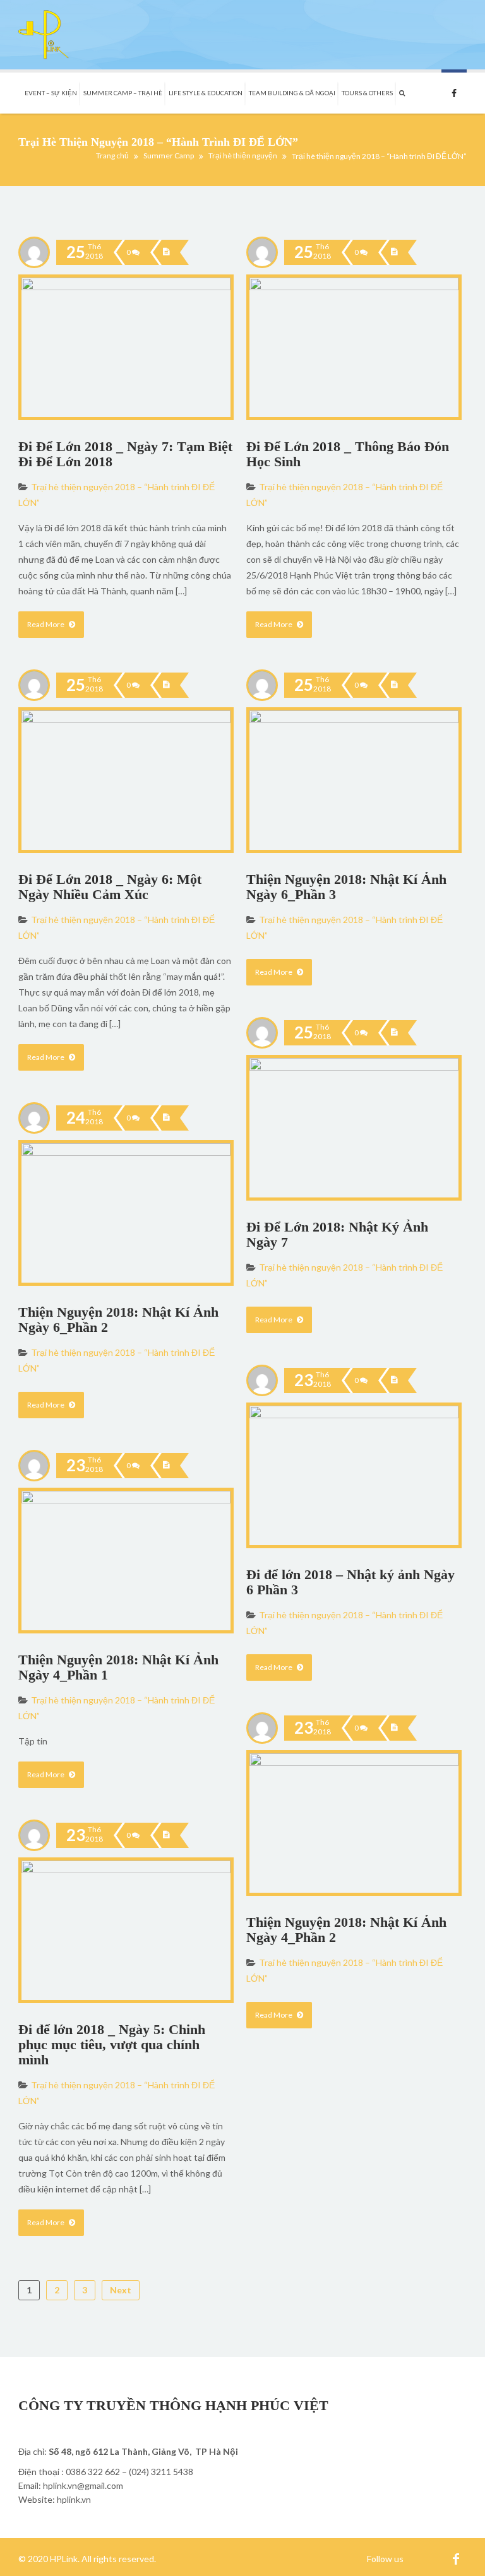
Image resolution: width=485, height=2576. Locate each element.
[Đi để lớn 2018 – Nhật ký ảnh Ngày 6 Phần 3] (394, 1380)
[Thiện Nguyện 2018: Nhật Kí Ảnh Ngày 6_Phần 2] (166, 1118)
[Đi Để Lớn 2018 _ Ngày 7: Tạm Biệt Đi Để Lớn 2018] (166, 252)
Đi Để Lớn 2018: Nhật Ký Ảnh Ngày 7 (337, 1234)
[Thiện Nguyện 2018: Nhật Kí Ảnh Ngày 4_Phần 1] (166, 1466)
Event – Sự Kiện (51, 93)
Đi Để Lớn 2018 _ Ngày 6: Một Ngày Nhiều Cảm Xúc (110, 887)
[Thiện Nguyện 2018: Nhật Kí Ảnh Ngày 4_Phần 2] (394, 1728)
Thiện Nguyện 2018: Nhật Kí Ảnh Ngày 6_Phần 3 (346, 887)
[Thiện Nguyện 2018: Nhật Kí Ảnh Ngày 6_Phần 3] (394, 685)
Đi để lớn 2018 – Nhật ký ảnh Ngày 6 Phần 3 (350, 1582)
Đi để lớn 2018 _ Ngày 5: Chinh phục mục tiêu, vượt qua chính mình (112, 2044)
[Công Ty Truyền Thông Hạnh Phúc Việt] (44, 35)
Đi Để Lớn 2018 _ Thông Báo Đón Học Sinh (348, 454)
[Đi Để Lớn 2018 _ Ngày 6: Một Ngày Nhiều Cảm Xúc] (166, 685)
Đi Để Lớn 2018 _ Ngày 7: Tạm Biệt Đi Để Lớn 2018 (125, 454)
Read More (46, 624)
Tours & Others (367, 93)
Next (121, 2290)
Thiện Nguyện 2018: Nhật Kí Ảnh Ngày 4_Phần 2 (346, 1930)
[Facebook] (456, 2559)
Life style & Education (206, 93)
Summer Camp (169, 156)
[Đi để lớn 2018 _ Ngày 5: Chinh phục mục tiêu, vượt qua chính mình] (166, 1835)
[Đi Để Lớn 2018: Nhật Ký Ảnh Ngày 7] (394, 1033)
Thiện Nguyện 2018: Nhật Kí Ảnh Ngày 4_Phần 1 (118, 1667)
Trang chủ (112, 156)
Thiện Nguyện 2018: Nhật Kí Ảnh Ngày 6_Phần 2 (118, 1320)
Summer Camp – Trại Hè (123, 93)
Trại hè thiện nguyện (243, 156)
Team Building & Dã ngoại (292, 93)
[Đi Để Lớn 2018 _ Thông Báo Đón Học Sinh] (394, 252)
